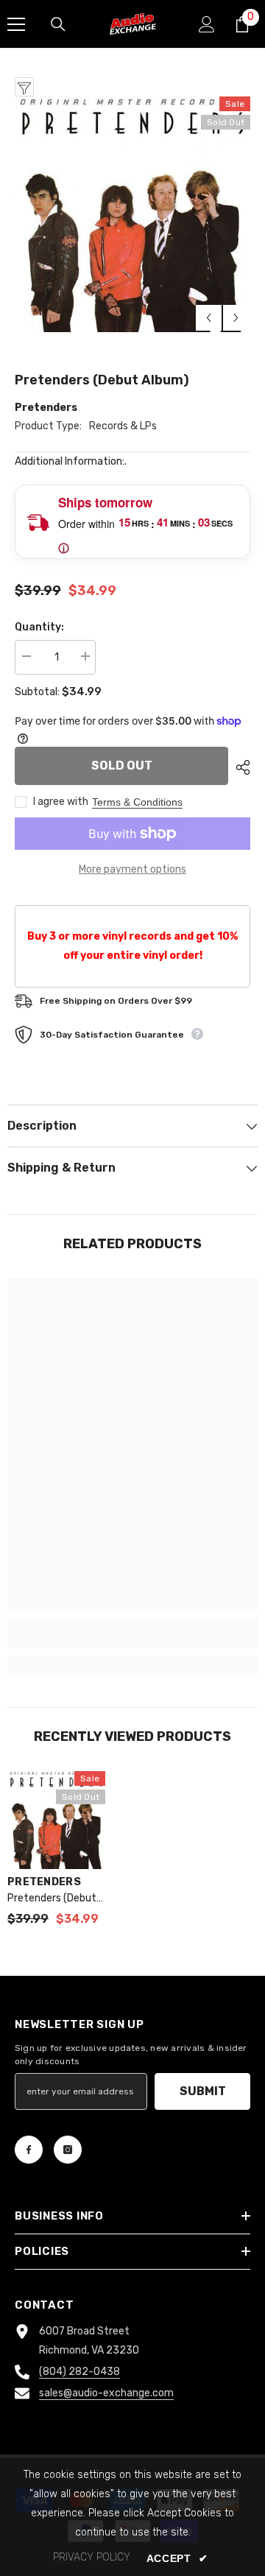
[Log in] (207, 24)
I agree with (61, 802)
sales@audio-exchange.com (106, 2393)
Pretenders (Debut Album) (52, 1899)
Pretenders (46, 408)
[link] (132, 1641)
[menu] (16, 24)
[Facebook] (29, 2150)
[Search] (58, 24)
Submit (203, 2091)
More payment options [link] (132, 869)
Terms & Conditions (137, 802)
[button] (209, 318)
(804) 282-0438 (79, 2372)
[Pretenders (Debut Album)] (56, 1820)
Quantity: (39, 627)
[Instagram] (68, 2150)
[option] (132, 214)
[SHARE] (239, 767)
